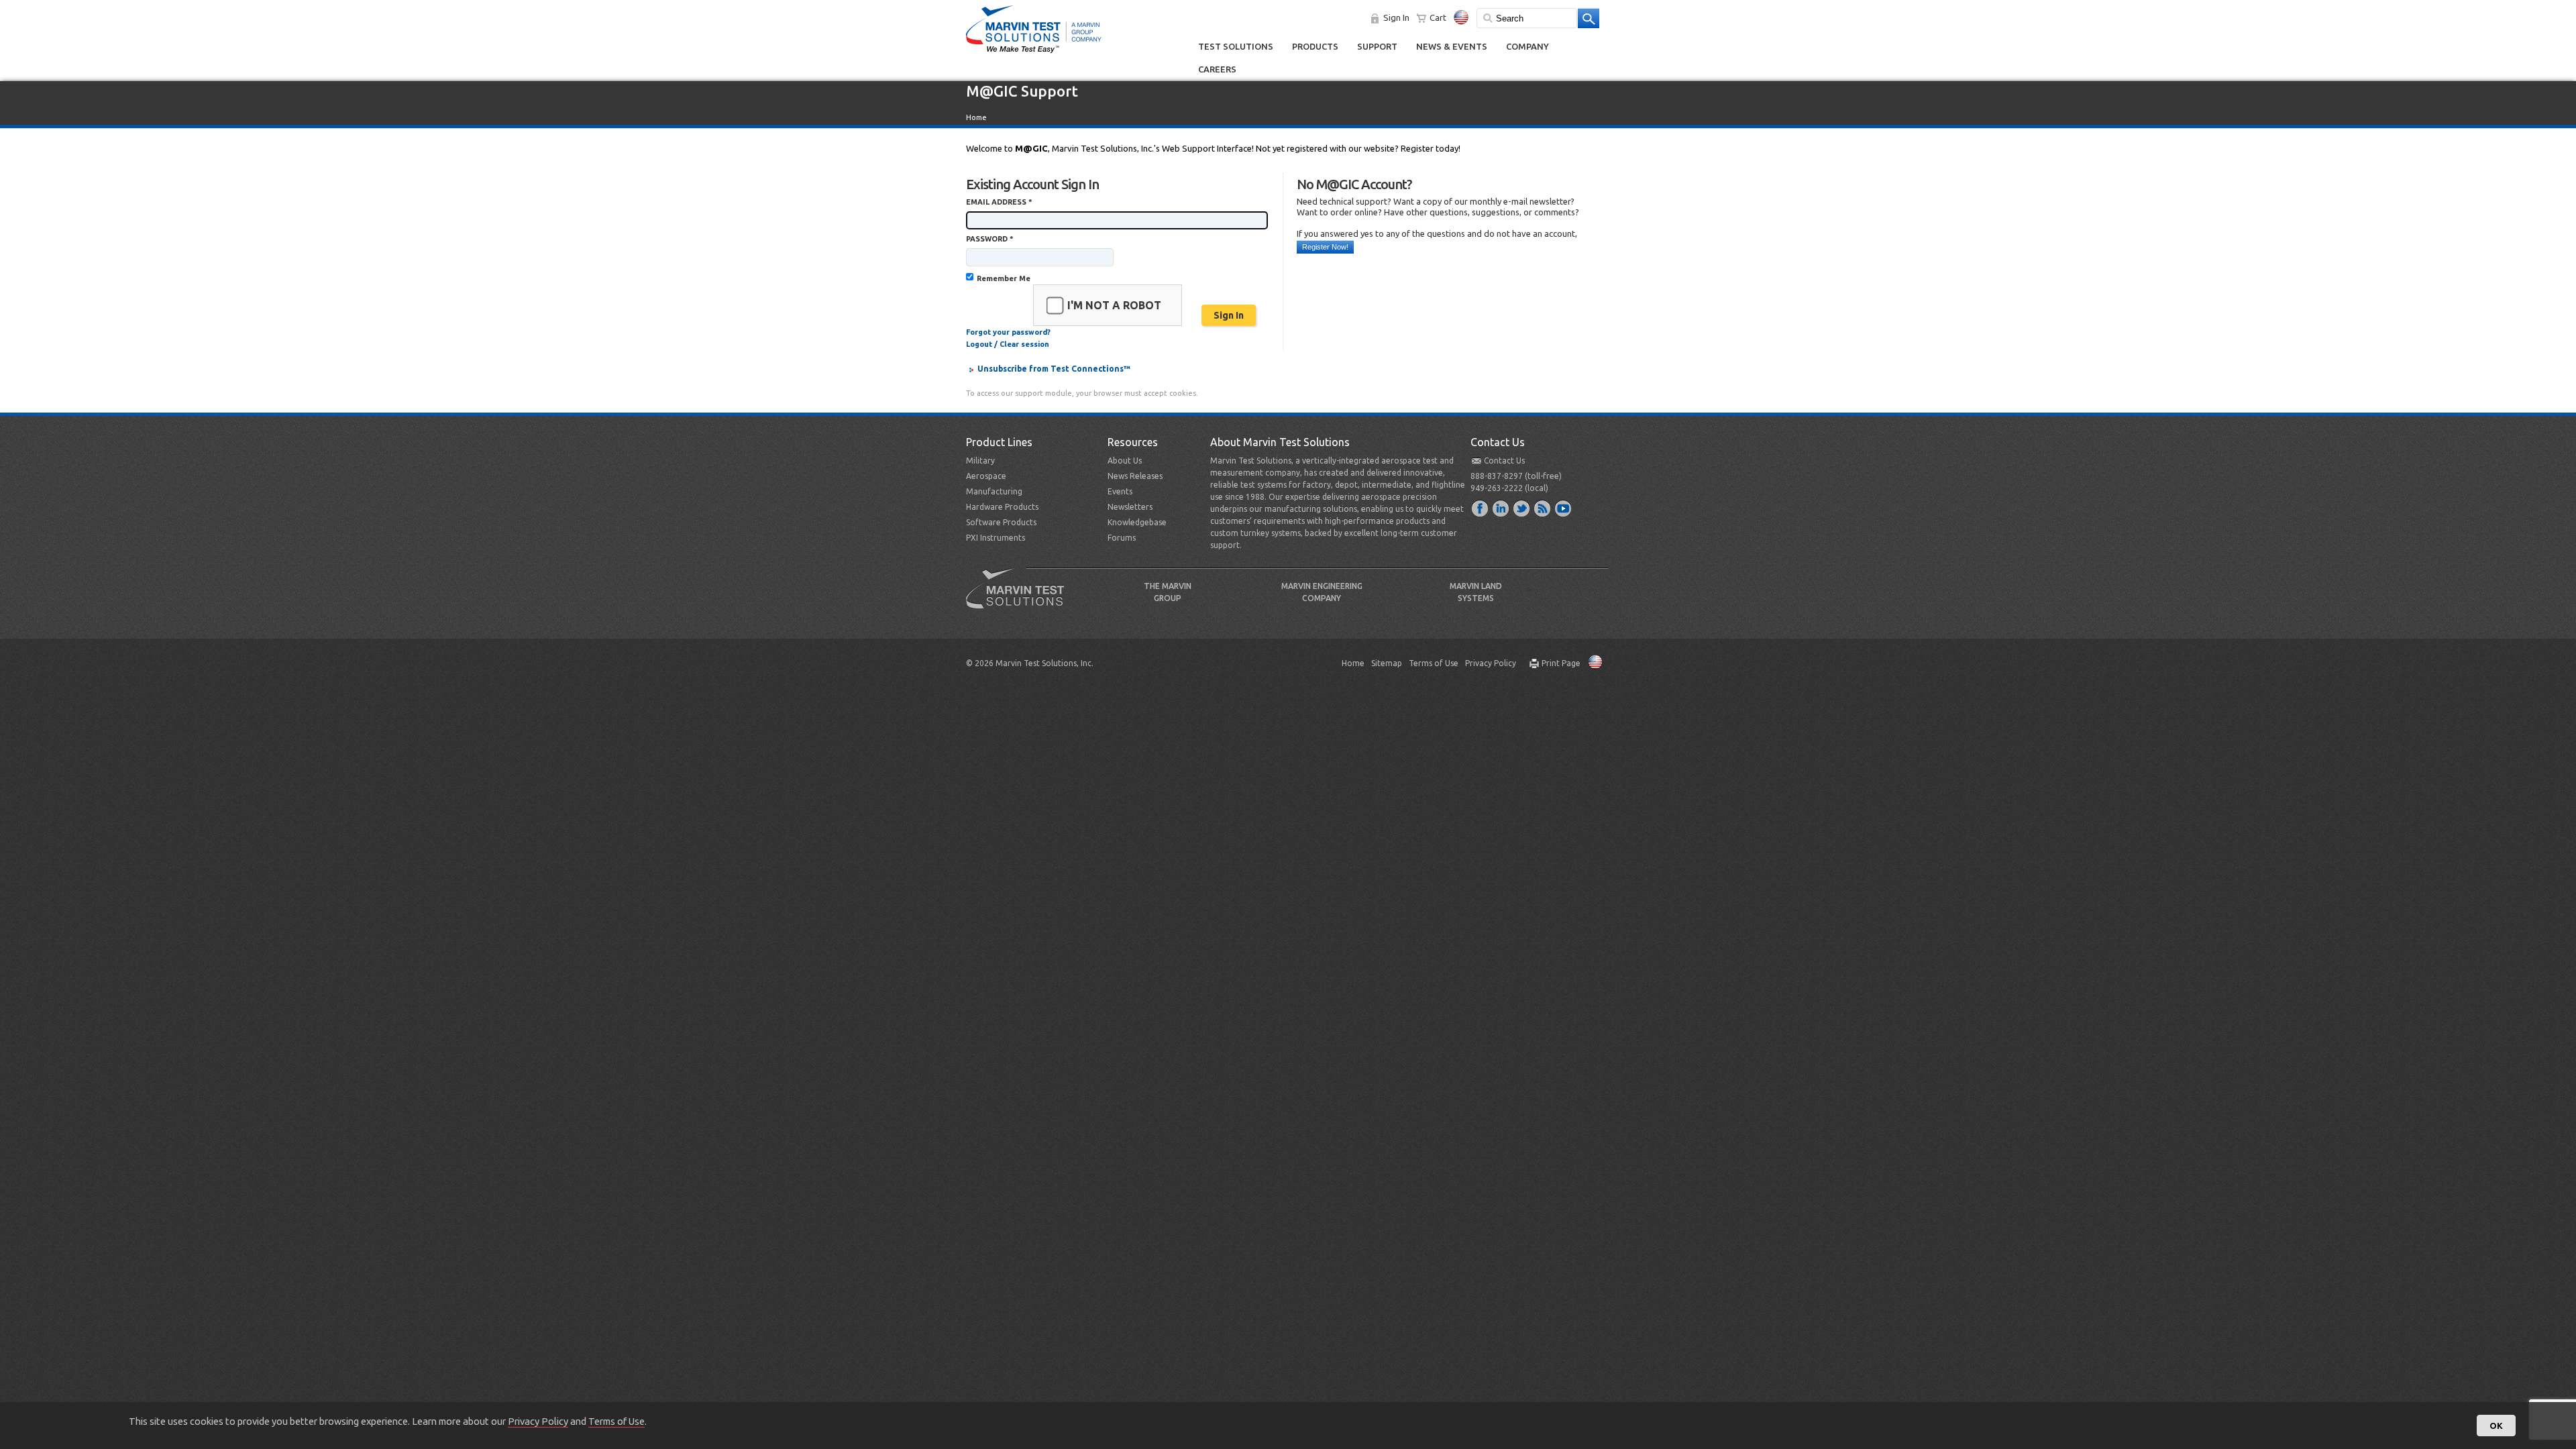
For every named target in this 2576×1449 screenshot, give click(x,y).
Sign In (1396, 17)
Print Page (1561, 663)
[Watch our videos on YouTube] (1564, 508)
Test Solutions (1236, 46)
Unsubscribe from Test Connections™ (1054, 369)
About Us (1125, 461)
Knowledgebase (1137, 522)
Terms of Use (1434, 663)
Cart (1438, 17)
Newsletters (1130, 507)
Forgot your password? (1008, 332)
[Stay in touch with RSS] (1543, 508)
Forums (1122, 538)
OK (2496, 1426)
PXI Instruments (996, 538)
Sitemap (1387, 663)
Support (1377, 46)
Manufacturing (994, 491)
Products (1315, 46)
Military (980, 461)
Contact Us (1504, 461)
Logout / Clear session (1008, 344)
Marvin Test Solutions (1020, 598)
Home (976, 117)
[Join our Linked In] (1501, 508)
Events (1120, 491)
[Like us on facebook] (1481, 508)
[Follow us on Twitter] (1522, 508)
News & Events (1452, 46)
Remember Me (1004, 278)
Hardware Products (1002, 507)
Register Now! (1325, 247)
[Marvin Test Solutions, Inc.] (1034, 54)
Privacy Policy (1491, 663)
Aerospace (986, 476)
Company (1527, 46)
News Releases (1135, 476)
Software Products (1001, 522)
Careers (1217, 69)
